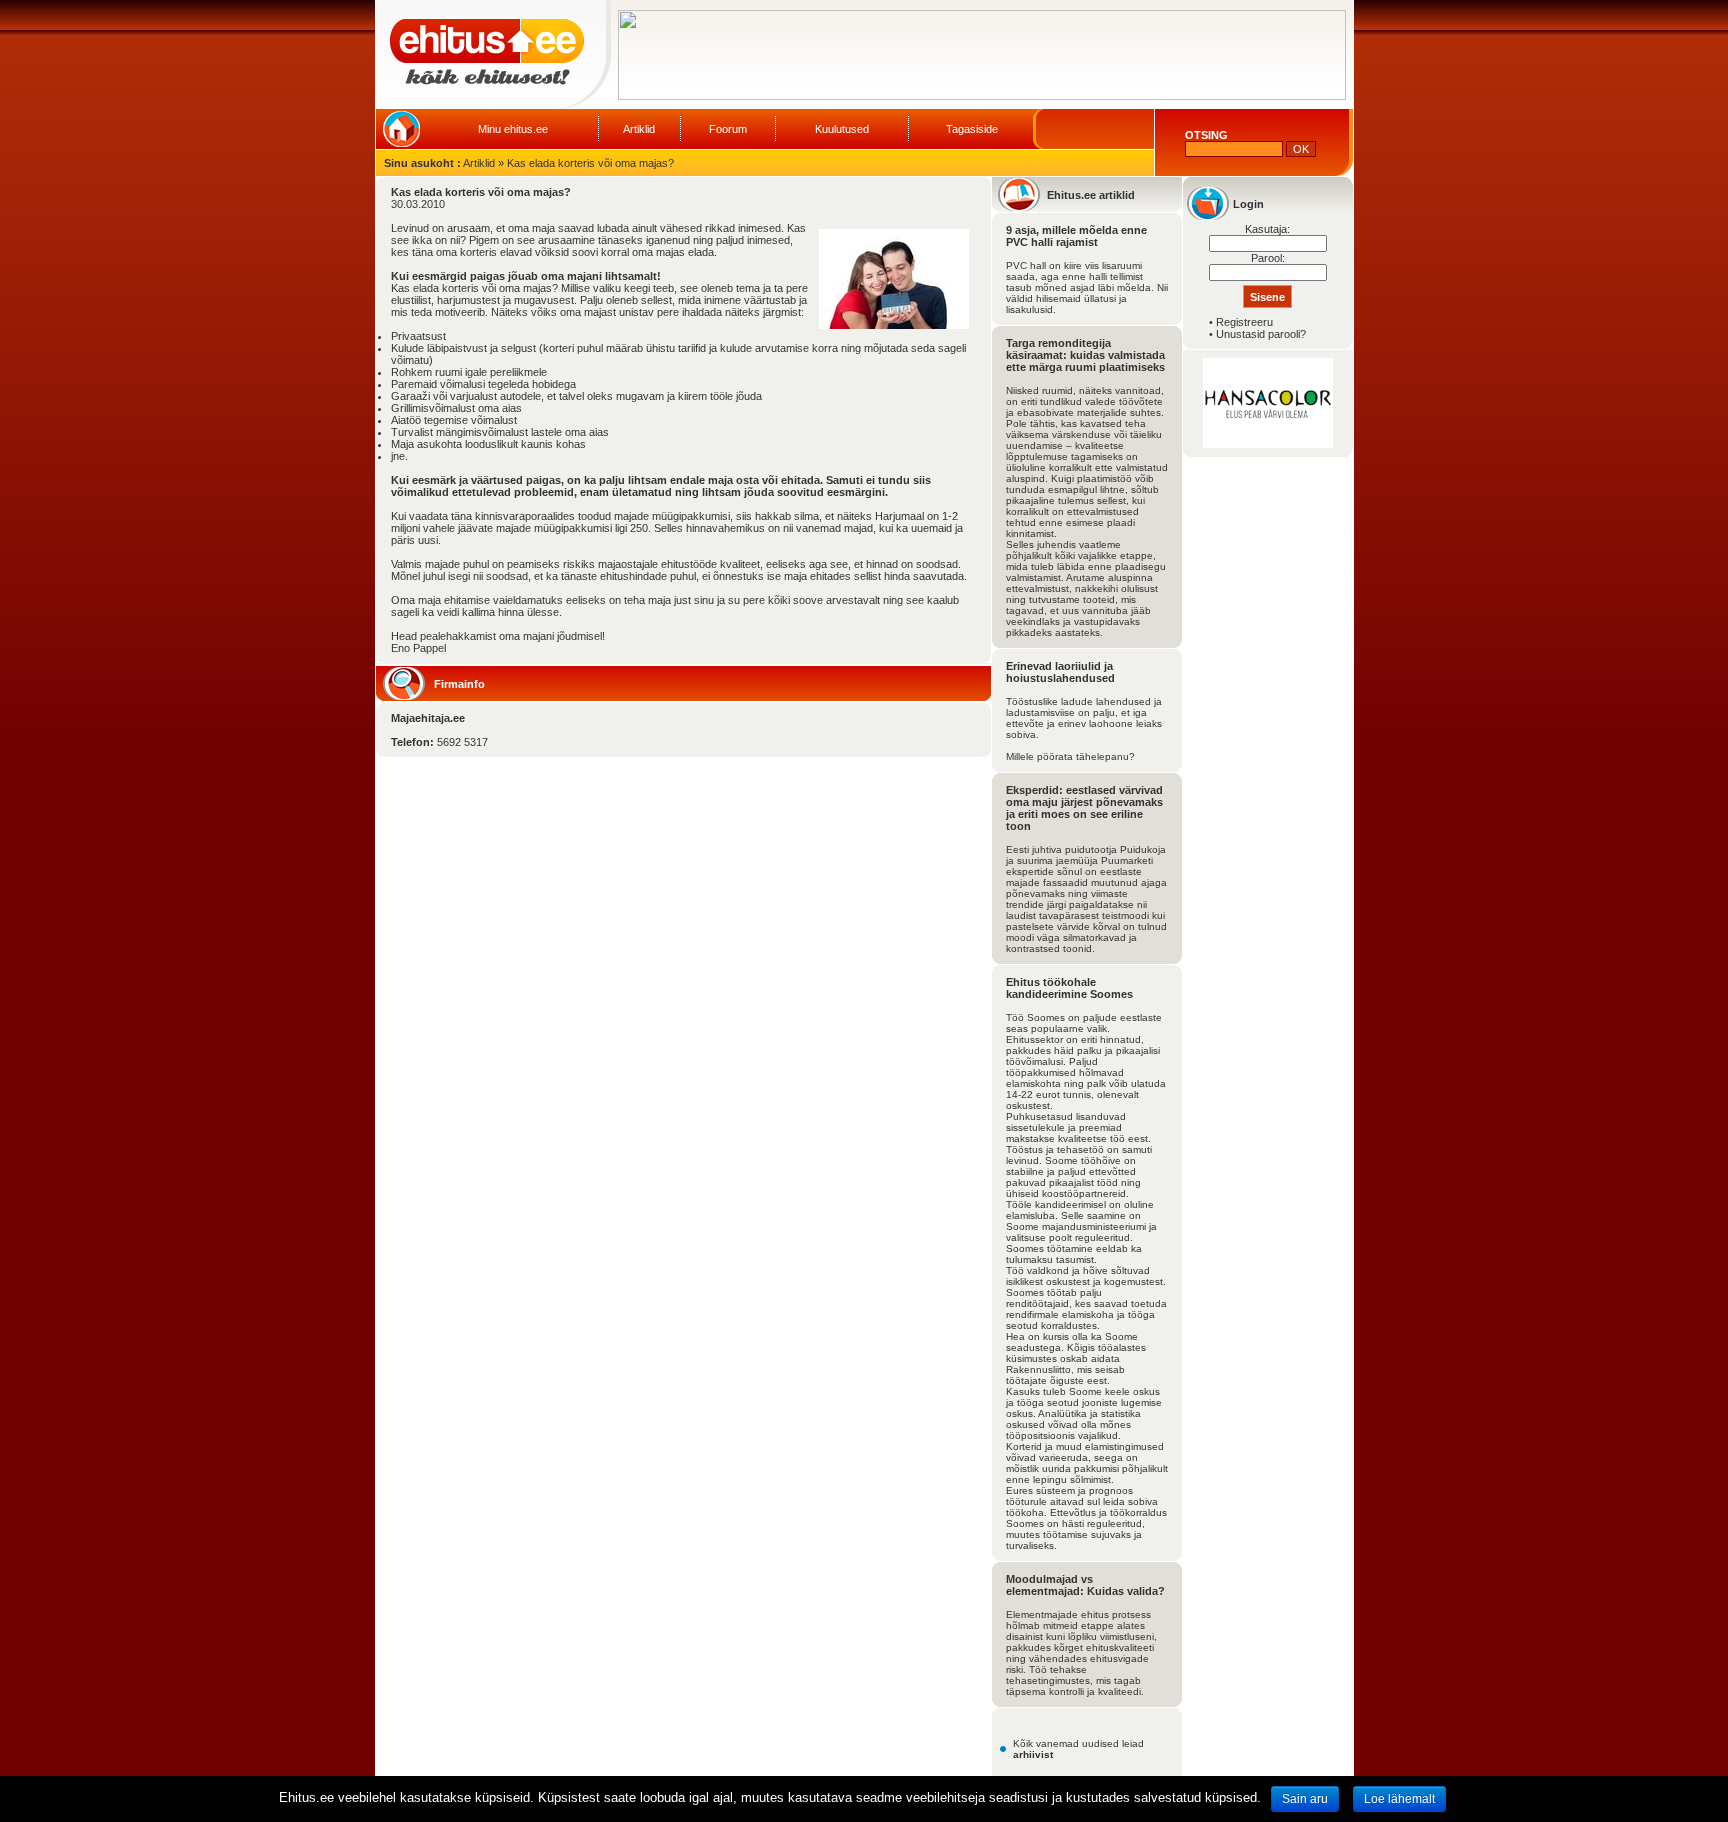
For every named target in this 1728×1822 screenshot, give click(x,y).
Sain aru (1305, 1799)
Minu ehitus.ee (513, 129)
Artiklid (639, 129)
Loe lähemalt (1399, 1799)
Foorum (728, 129)
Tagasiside (972, 129)
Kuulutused (842, 129)
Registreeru (1244, 322)
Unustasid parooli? (1261, 334)
